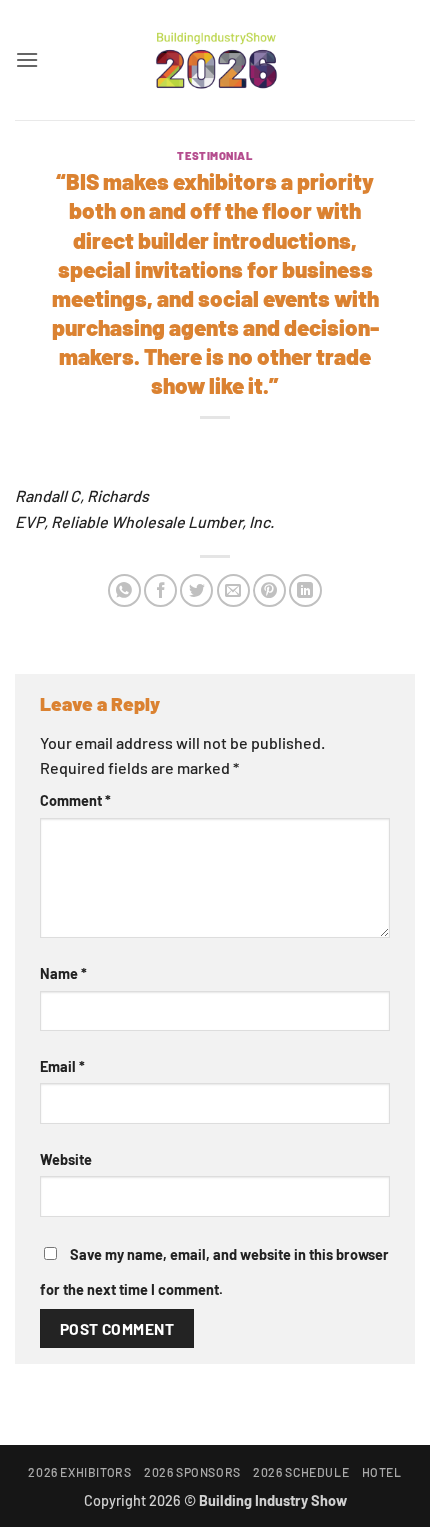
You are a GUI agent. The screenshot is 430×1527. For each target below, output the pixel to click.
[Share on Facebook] (160, 590)
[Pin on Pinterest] (269, 590)
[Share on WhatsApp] (124, 590)
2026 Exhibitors (79, 1472)
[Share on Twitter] (196, 590)
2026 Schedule (301, 1472)
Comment (75, 800)
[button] (27, 59)
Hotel (382, 1472)
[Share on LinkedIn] (305, 590)
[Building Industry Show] (215, 60)
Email (62, 1066)
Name (63, 973)
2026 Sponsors (192, 1472)
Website (66, 1159)
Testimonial (214, 155)
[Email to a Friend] (233, 590)
